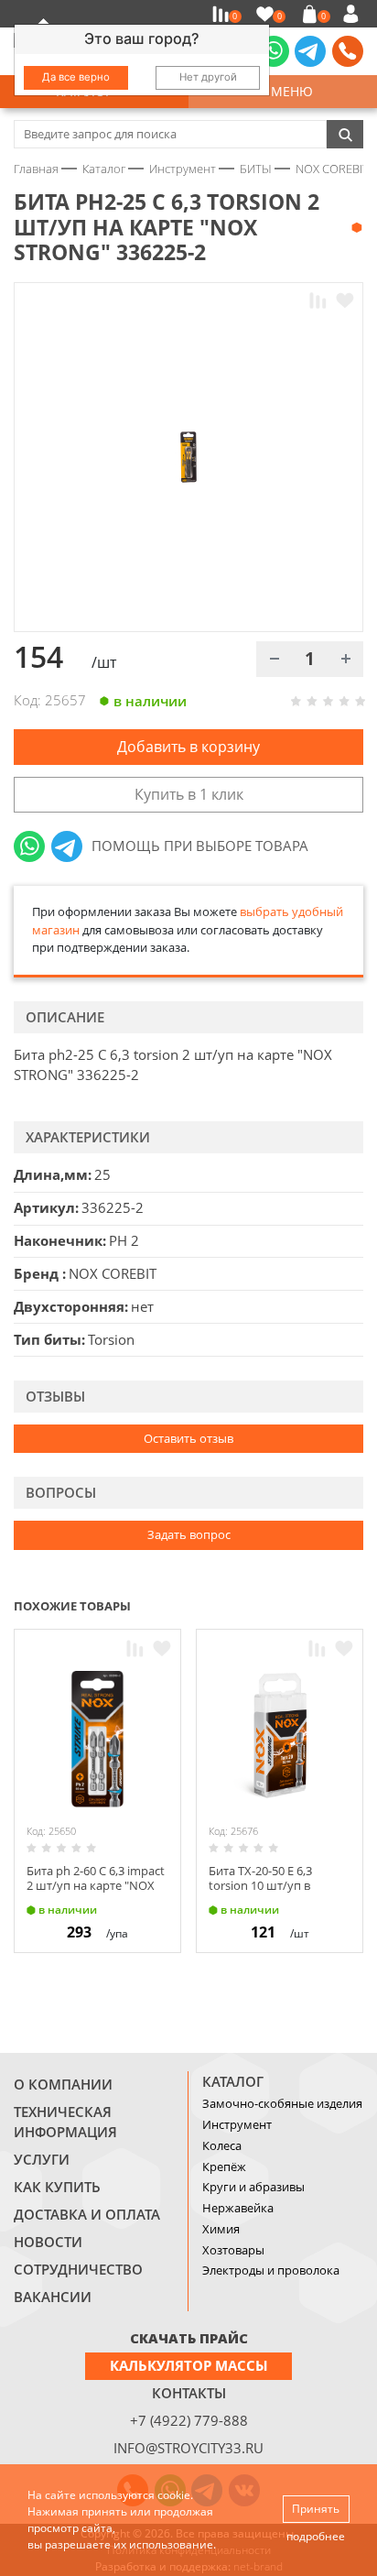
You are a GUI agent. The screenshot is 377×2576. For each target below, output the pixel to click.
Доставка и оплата (87, 2214)
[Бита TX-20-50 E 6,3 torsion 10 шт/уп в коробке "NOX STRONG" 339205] (280, 1738)
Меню (288, 91)
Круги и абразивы (253, 2187)
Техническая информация (65, 2122)
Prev (318, 1604)
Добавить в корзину (188, 747)
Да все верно (76, 77)
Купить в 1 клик (189, 794)
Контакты (189, 2393)
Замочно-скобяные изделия (282, 2103)
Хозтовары (233, 2250)
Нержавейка (238, 2208)
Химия (221, 2229)
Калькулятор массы (189, 2365)
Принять (316, 2509)
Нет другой (208, 77)
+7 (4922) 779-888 (189, 2420)
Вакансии (53, 2297)
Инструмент (237, 2124)
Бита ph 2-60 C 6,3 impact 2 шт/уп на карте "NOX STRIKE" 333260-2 (96, 1885)
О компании (63, 2084)
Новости (48, 2242)
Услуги (42, 2159)
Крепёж (224, 2167)
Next (355, 1604)
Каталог (233, 2081)
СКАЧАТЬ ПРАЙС (189, 2338)
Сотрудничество (78, 2269)
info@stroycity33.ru (188, 2448)
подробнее (316, 2536)
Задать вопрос (189, 1534)
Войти (354, 14)
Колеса (222, 2145)
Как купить (57, 2187)
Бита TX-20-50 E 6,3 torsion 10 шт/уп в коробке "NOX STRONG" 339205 (276, 1892)
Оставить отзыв (188, 1438)
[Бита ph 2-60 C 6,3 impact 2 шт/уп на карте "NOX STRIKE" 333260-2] (97, 1738)
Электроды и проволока (271, 2270)
